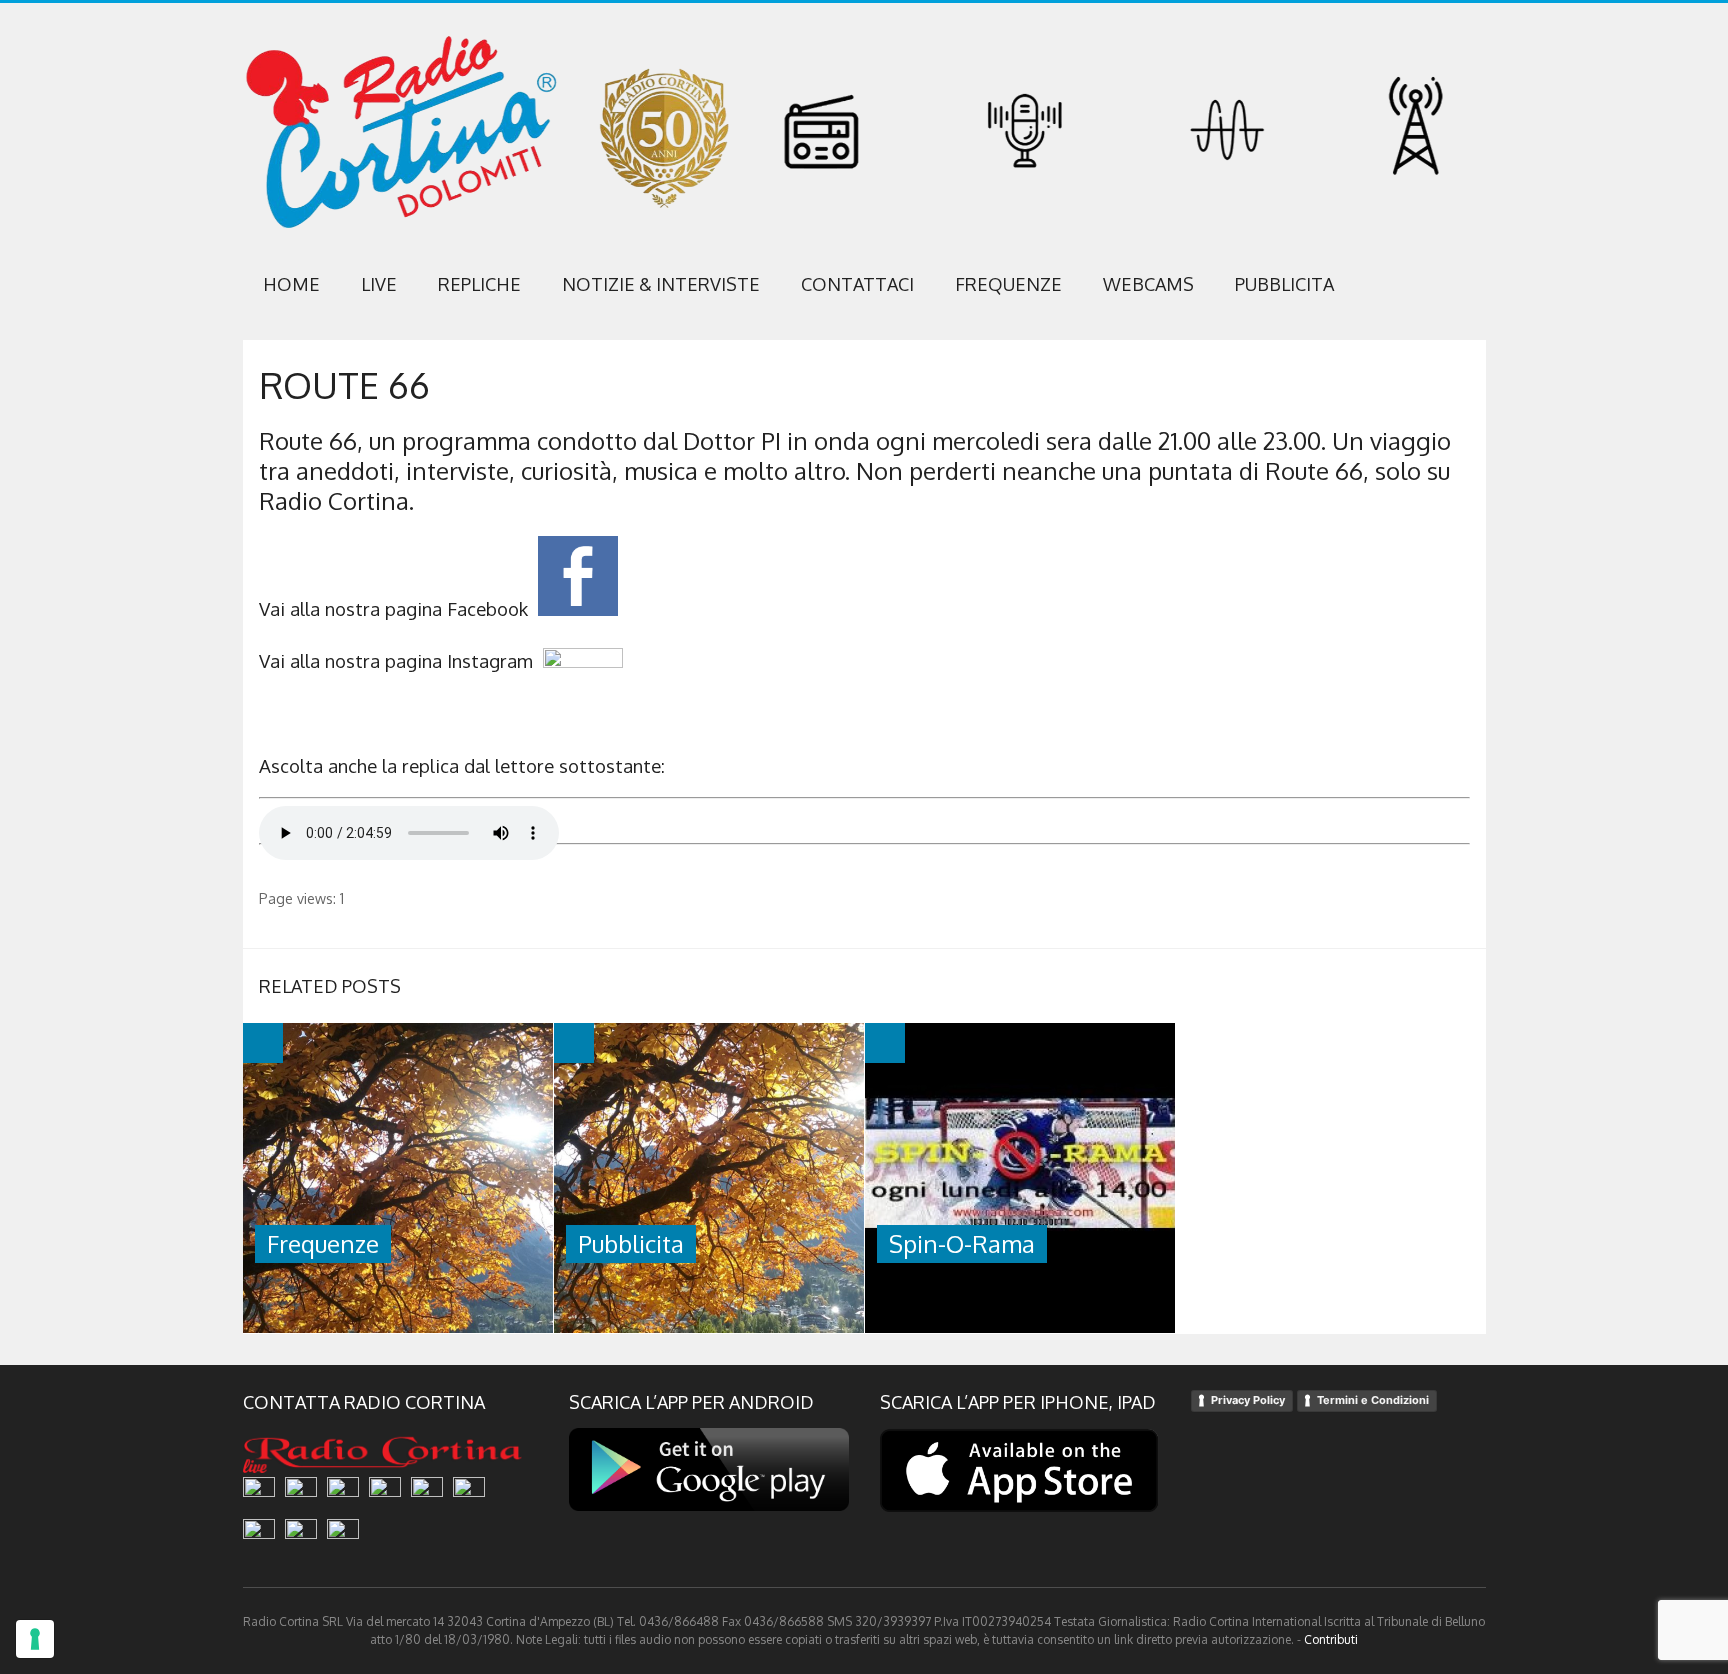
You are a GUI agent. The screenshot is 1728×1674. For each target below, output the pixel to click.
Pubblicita (1284, 284)
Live (379, 284)
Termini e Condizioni (1373, 1400)
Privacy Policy (1248, 1400)
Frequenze (1008, 284)
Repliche (479, 284)
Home (291, 284)
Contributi (1331, 1639)
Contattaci (857, 284)
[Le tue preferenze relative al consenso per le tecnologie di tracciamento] (35, 1639)
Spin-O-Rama (962, 1243)
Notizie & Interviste (661, 284)
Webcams (1148, 284)
